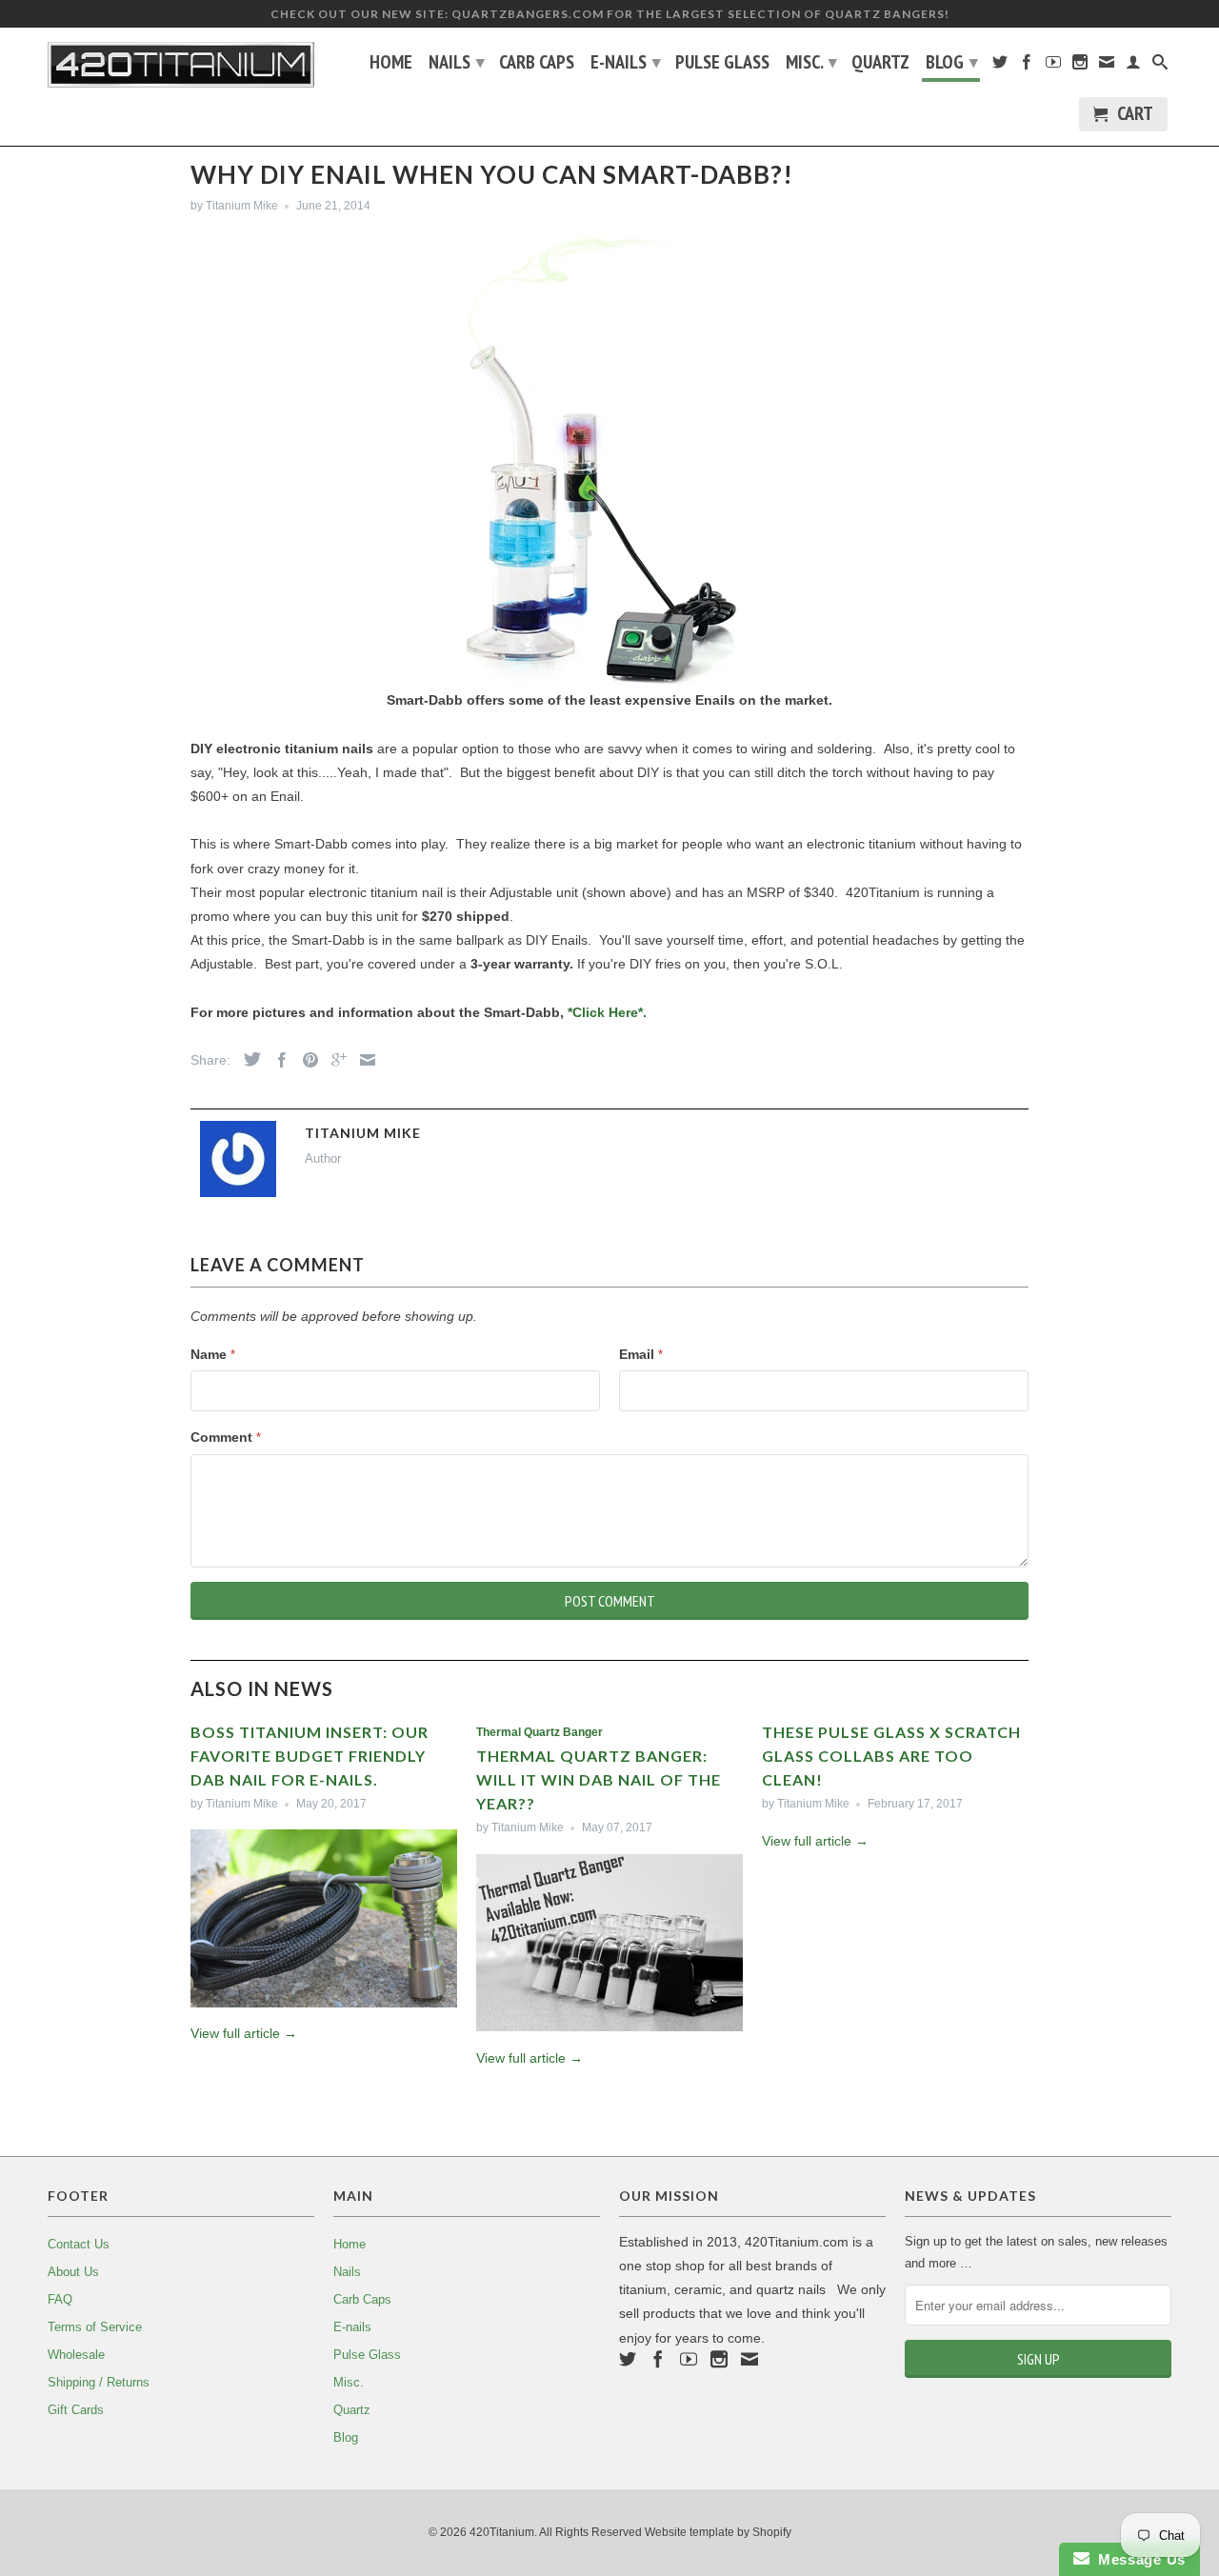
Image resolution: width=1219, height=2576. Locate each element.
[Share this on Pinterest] (306, 1060)
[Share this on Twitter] (248, 1059)
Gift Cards (76, 2410)
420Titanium (502, 2532)
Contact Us (79, 2244)
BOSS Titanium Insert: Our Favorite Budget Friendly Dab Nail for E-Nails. (310, 1756)
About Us (73, 2272)
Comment (226, 1437)
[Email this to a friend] (363, 1060)
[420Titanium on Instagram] (1080, 66)
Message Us (1138, 2559)
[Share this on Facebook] (277, 1060)
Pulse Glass (722, 64)
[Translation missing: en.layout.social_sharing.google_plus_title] (334, 1060)
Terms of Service (95, 2327)
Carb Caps (537, 64)
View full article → (244, 2033)
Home (391, 64)
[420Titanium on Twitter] (1000, 66)
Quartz (880, 64)
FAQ (60, 2299)
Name (213, 1354)
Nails (457, 62)
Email (641, 1354)
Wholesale (76, 2355)
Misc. (811, 62)
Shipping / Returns (99, 2382)
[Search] (1160, 66)
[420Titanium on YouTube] (1053, 66)
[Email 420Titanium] (1107, 66)
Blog (952, 62)
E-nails (626, 62)
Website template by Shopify (718, 2532)
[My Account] (1133, 66)
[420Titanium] (181, 65)
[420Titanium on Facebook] (1027, 66)
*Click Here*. (607, 1012)
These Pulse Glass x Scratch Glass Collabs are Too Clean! (891, 1756)
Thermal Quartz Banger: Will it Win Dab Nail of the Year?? (599, 1779)
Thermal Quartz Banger (540, 1732)
